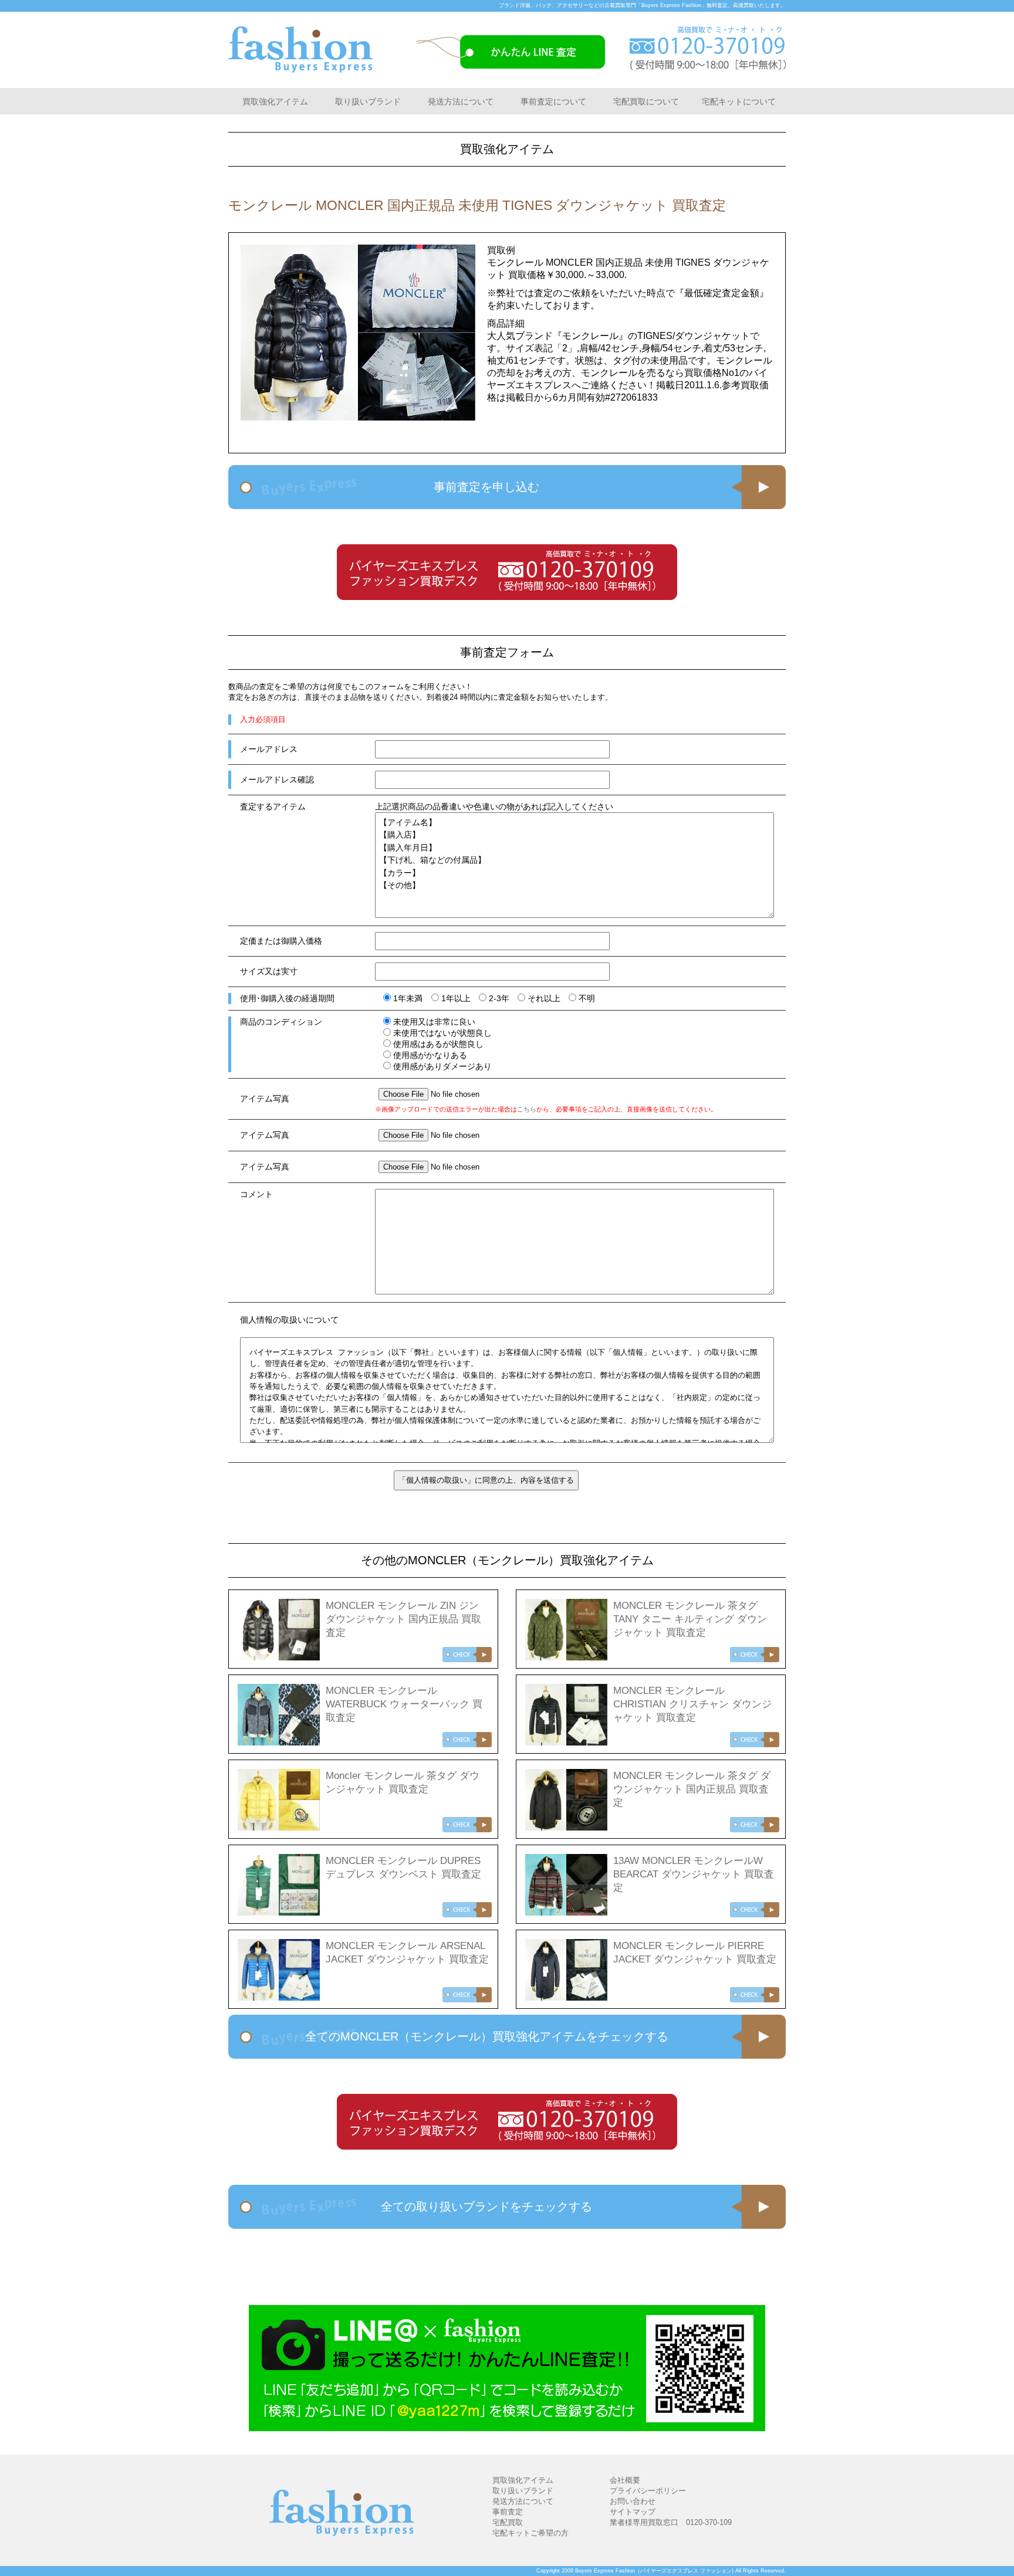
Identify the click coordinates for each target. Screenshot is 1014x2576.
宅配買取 (508, 2522)
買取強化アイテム (275, 101)
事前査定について (553, 101)
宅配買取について (646, 101)
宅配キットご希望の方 (530, 2533)
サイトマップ (633, 2512)
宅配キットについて (739, 101)
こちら (527, 1109)
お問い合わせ (633, 2501)
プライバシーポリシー (648, 2491)
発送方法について (461, 101)
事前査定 (508, 2512)
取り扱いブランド (368, 101)
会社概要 (625, 2480)
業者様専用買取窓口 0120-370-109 (671, 2522)
